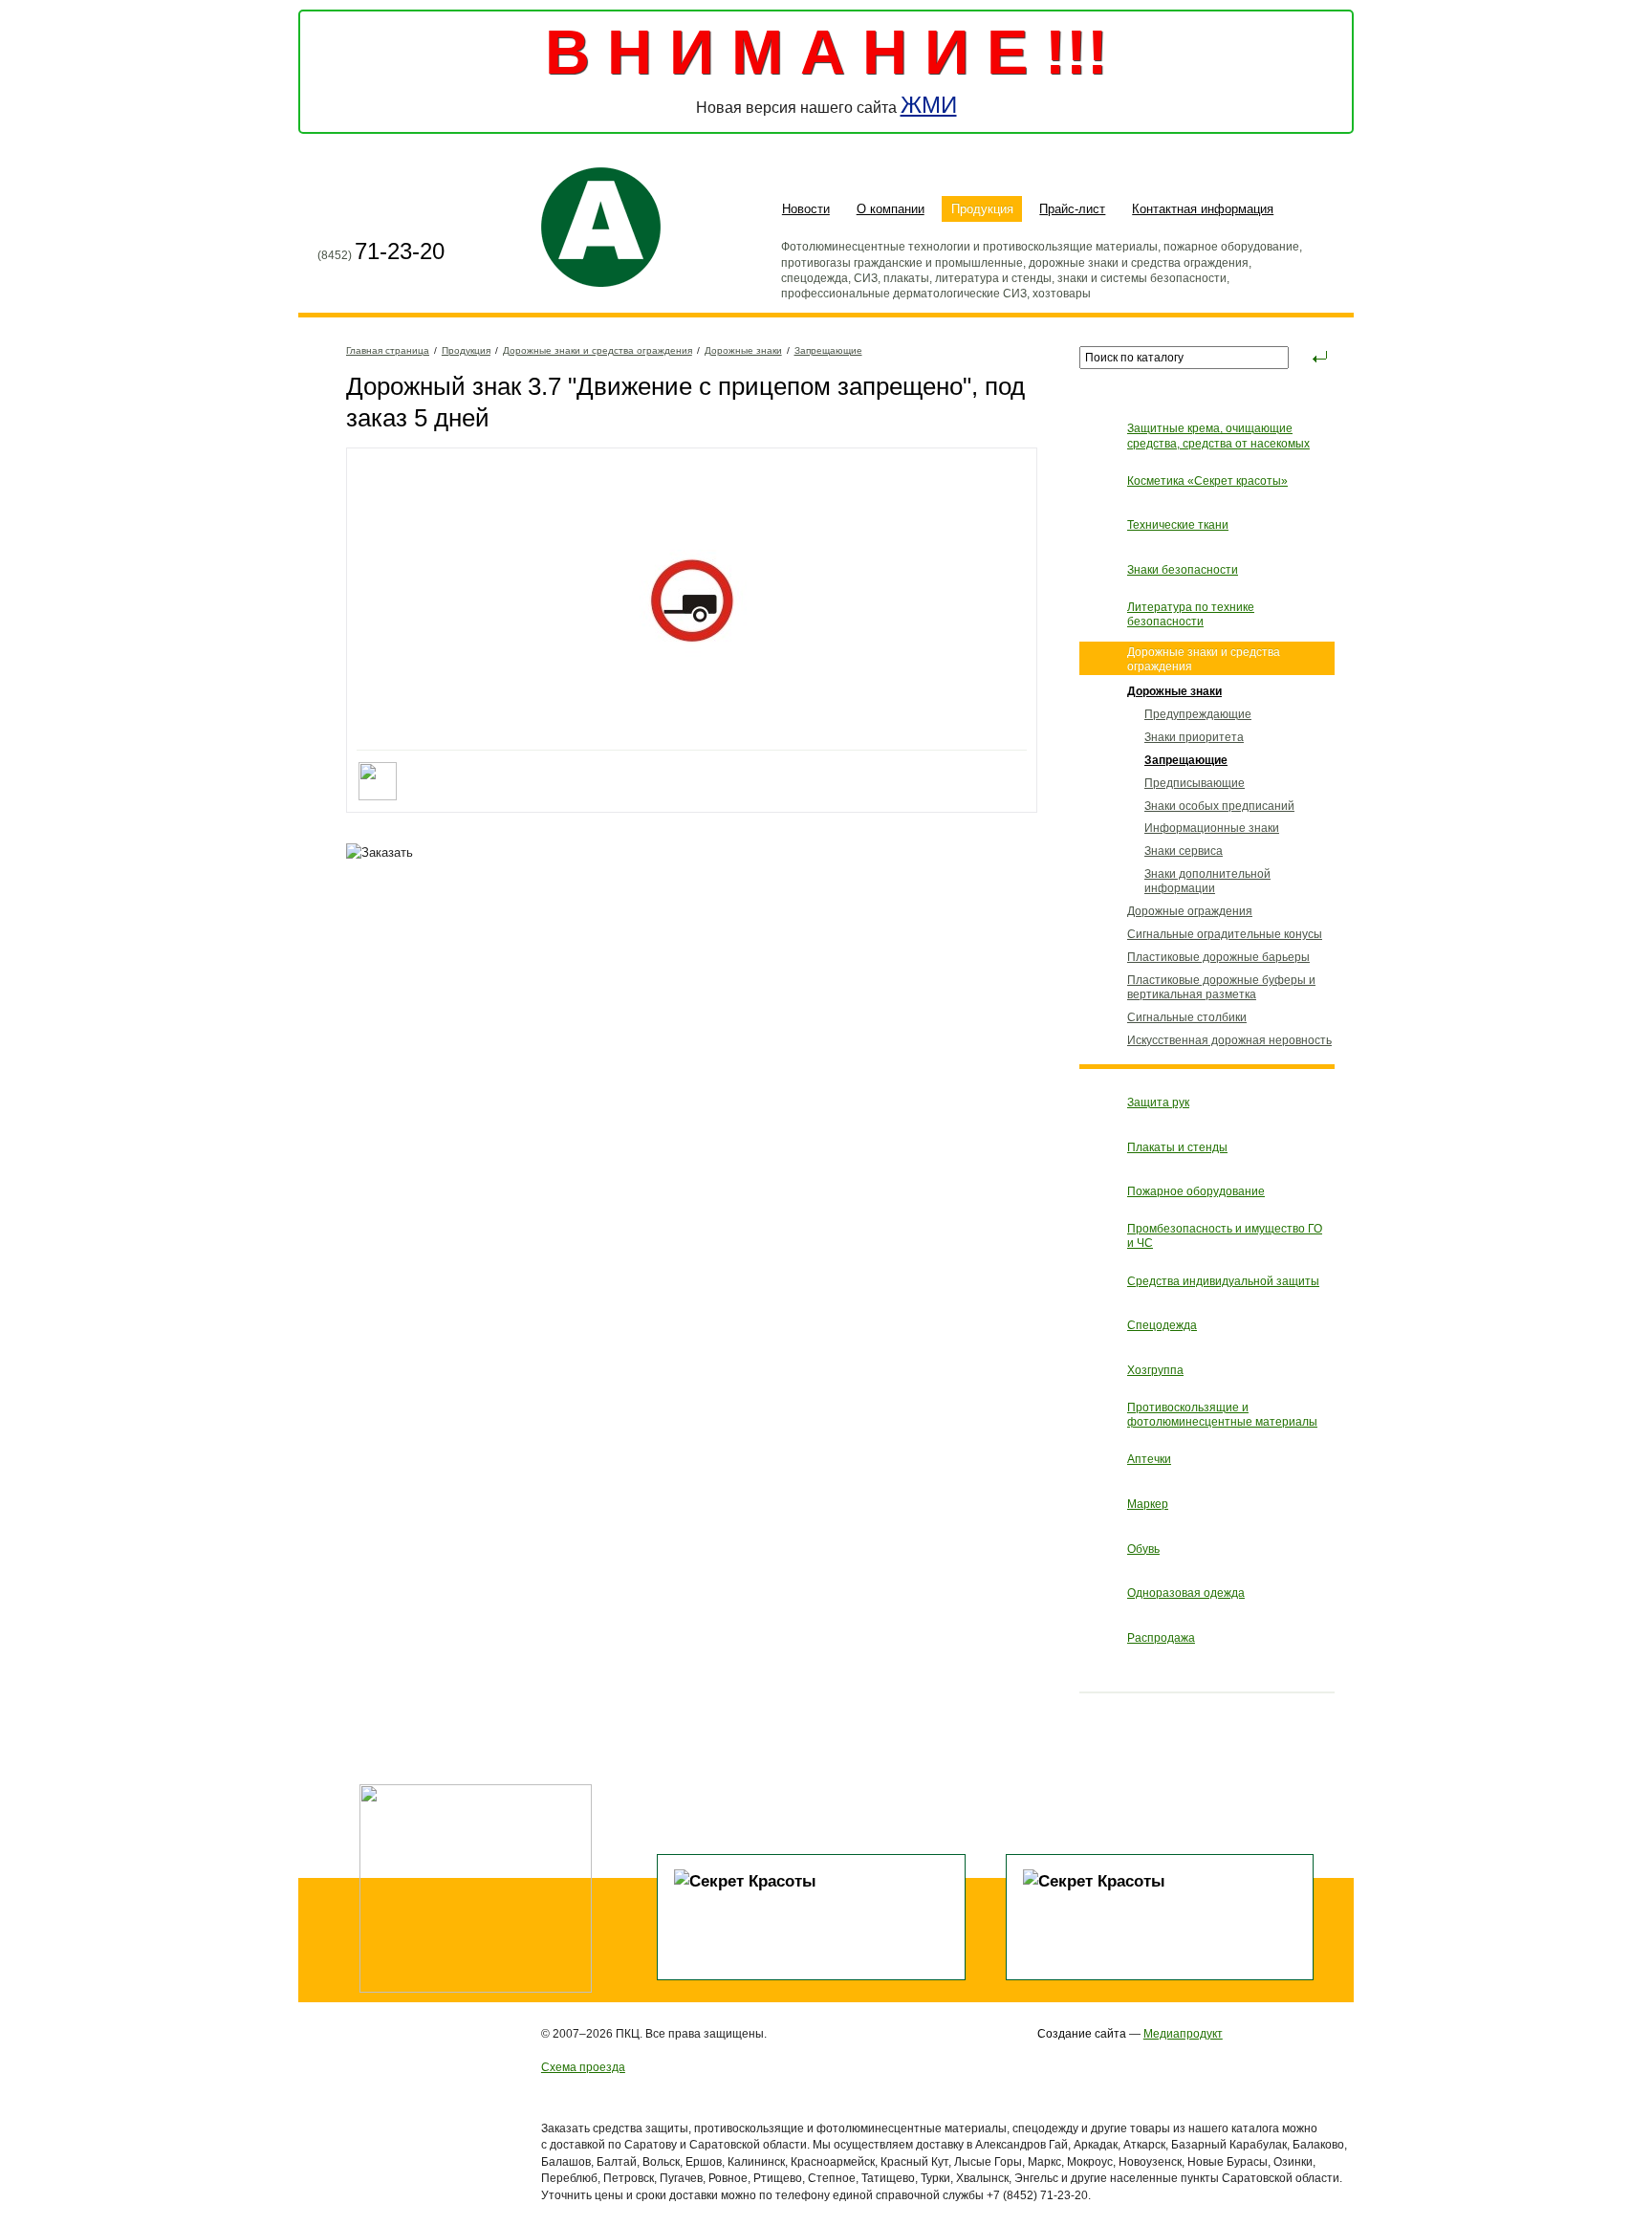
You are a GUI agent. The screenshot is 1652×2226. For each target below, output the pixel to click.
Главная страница (333, 211)
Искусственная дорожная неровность (1229, 1040)
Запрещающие (828, 350)
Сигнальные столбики (1187, 1017)
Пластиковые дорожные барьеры (1218, 957)
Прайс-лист (1072, 209)
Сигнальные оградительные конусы (1225, 934)
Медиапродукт (1183, 2033)
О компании (891, 209)
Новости (806, 209)
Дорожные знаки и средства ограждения (598, 350)
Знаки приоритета (1194, 737)
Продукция (982, 209)
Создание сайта (1082, 2033)
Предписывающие (1195, 783)
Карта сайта (368, 211)
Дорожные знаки (743, 350)
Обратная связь (403, 211)
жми (929, 105)
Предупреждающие (1198, 714)
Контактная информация (1203, 209)
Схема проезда (583, 2067)
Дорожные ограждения (1190, 911)
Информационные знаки (1212, 828)
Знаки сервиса (1184, 851)
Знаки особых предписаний (1219, 806)
